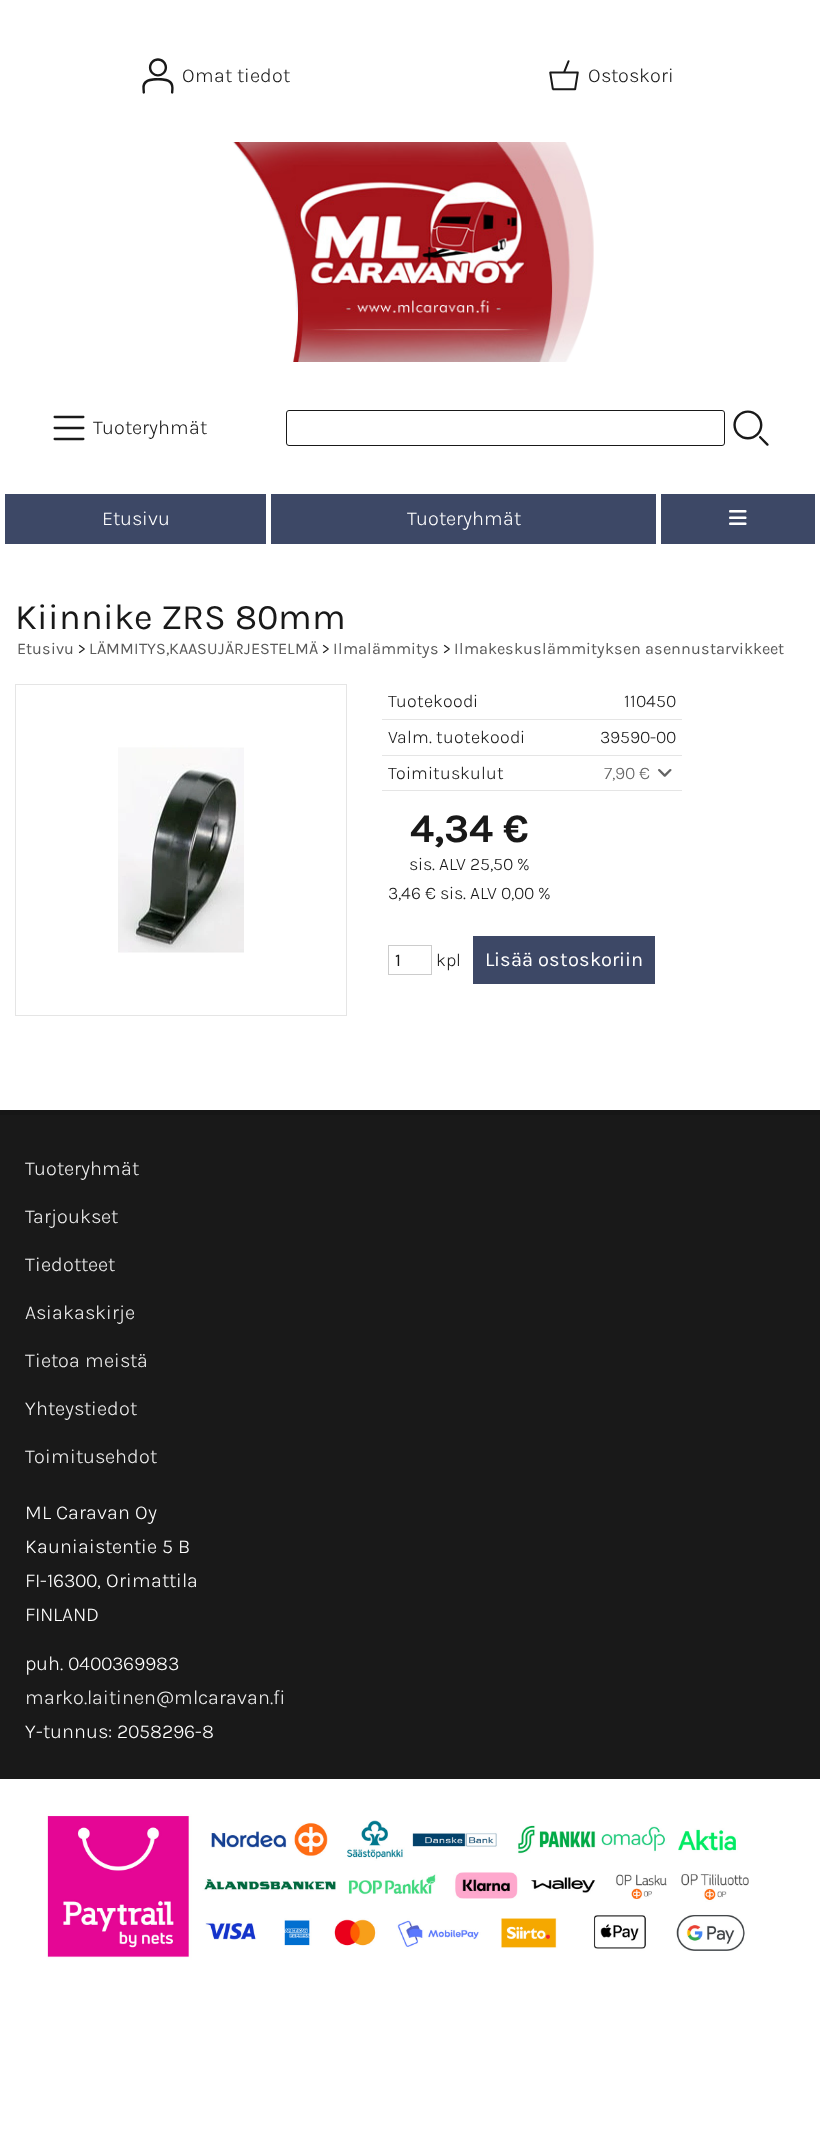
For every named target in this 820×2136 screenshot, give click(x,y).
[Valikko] (738, 519)
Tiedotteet (70, 1264)
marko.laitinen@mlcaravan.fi (155, 1697)
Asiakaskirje (80, 1312)
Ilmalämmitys (386, 648)
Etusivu (136, 518)
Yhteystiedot (81, 1408)
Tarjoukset (71, 1216)
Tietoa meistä (86, 1360)
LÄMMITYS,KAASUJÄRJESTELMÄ (203, 648)
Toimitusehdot (91, 1456)
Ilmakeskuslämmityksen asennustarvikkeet (619, 648)
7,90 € (629, 773)
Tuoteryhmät (464, 518)
